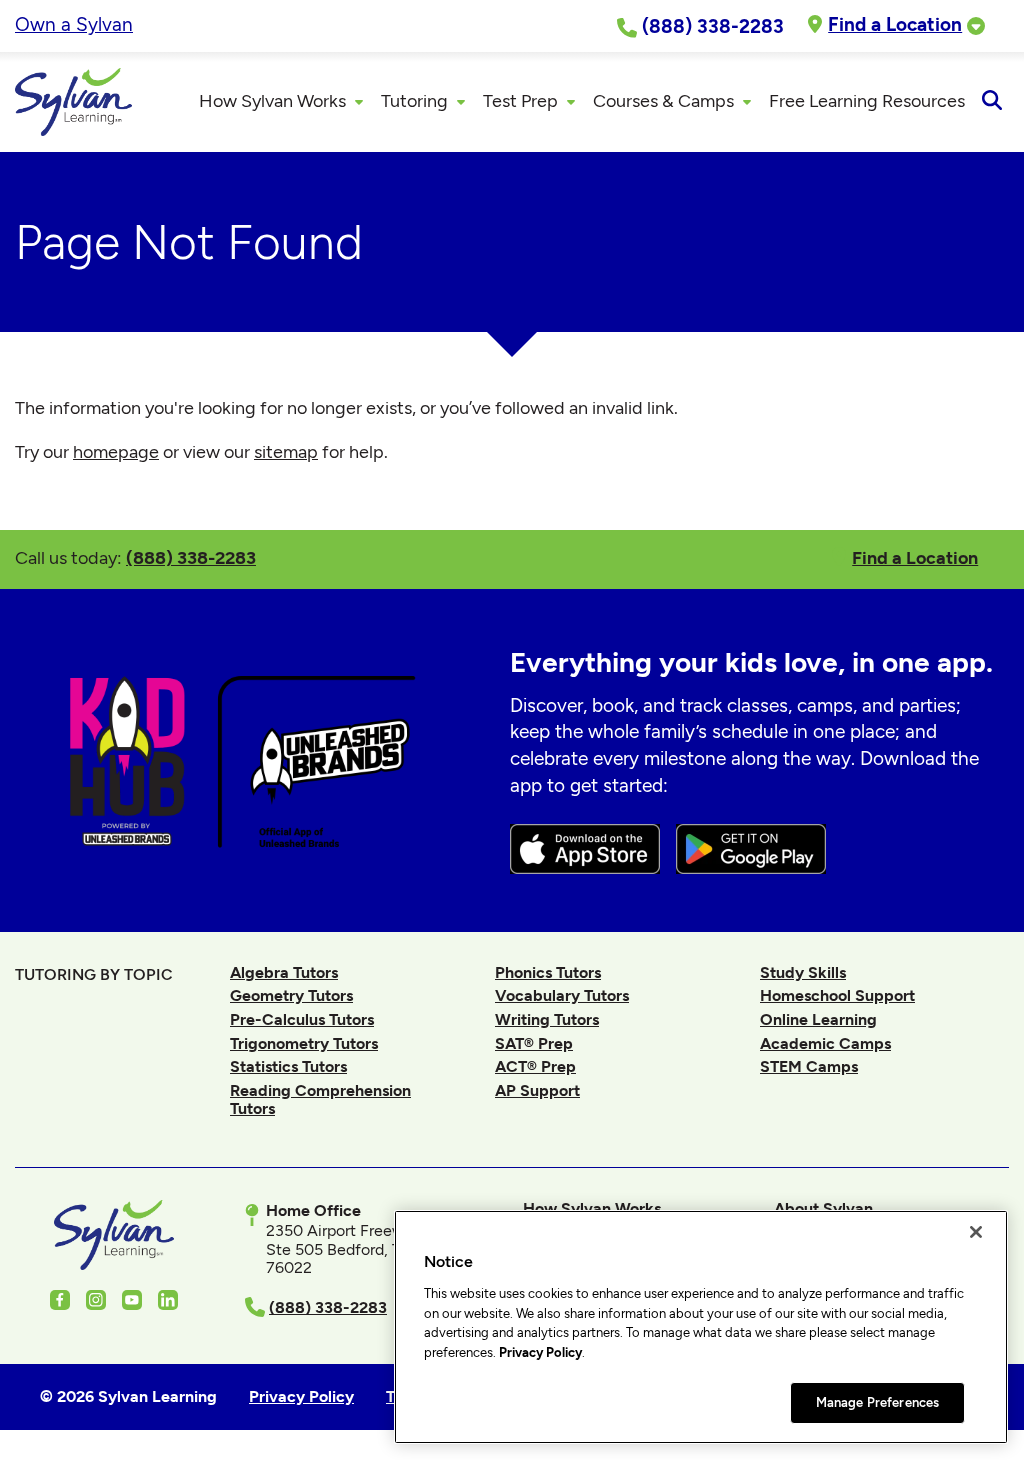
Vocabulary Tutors (562, 995)
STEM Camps (809, 1066)
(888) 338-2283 (191, 557)
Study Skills (803, 972)
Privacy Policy (540, 1352)
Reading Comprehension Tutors (320, 1099)
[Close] (976, 1232)
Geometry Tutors (291, 995)
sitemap (286, 452)
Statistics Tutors (288, 1066)
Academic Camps (825, 1043)
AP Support (537, 1090)
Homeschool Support (837, 995)
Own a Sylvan (74, 24)
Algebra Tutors (284, 972)
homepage (116, 452)
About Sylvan (823, 1208)
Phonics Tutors (548, 972)
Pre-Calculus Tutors (302, 1019)
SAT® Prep (534, 1043)
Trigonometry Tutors (304, 1043)
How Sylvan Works (592, 1208)
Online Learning (818, 1019)
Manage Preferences (877, 1402)
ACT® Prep (535, 1066)
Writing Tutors (547, 1019)
